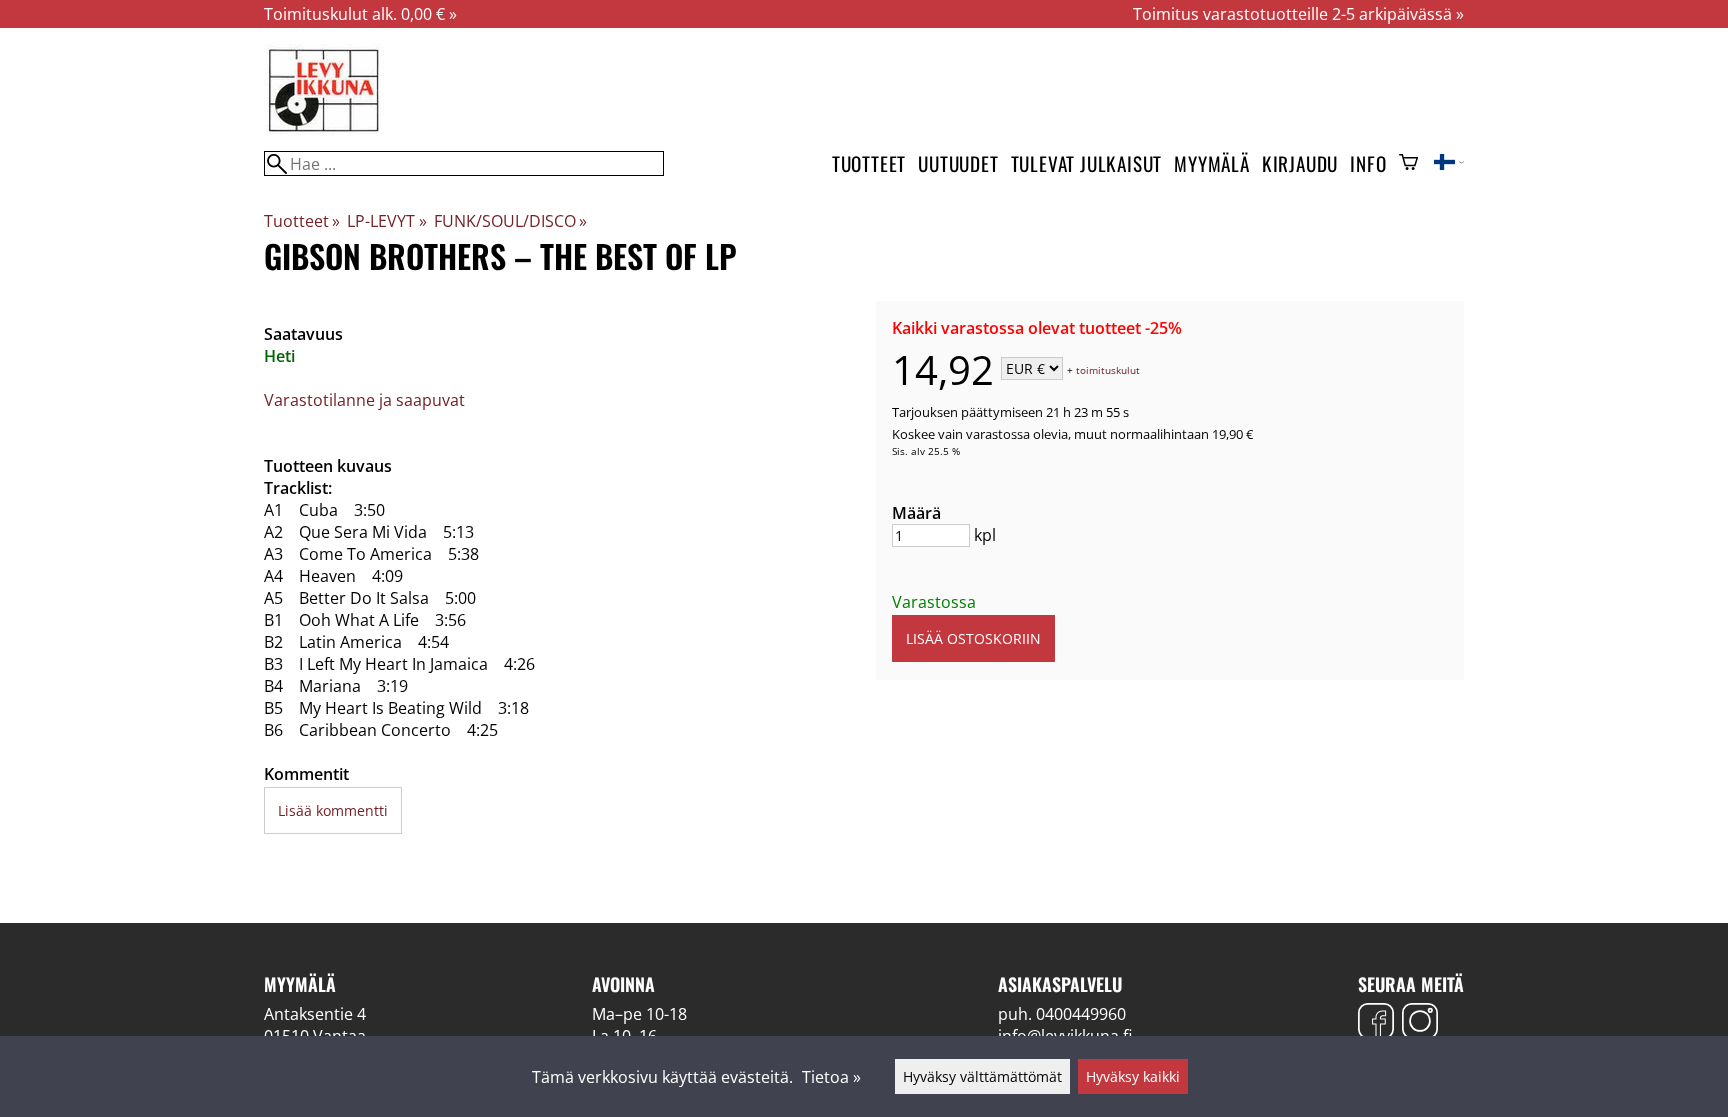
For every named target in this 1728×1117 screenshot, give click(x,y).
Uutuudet (958, 163)
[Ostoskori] (1408, 164)
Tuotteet (869, 163)
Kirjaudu (1300, 163)
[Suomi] (1449, 164)
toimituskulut (1108, 370)
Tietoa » (831, 1077)
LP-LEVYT (386, 221)
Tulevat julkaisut (1087, 163)
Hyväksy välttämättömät (982, 1076)
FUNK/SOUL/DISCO (510, 221)
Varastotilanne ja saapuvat (364, 400)
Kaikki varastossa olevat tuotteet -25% (1037, 328)
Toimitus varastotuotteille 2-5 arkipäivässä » (1298, 14)
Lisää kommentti (333, 810)
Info (1368, 163)
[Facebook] (1376, 1023)
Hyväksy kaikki (1133, 1076)
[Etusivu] (324, 130)
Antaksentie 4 (315, 1014)
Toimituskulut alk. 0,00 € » (360, 14)
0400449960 (1081, 1014)
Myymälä (1212, 163)
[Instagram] (1420, 1023)
